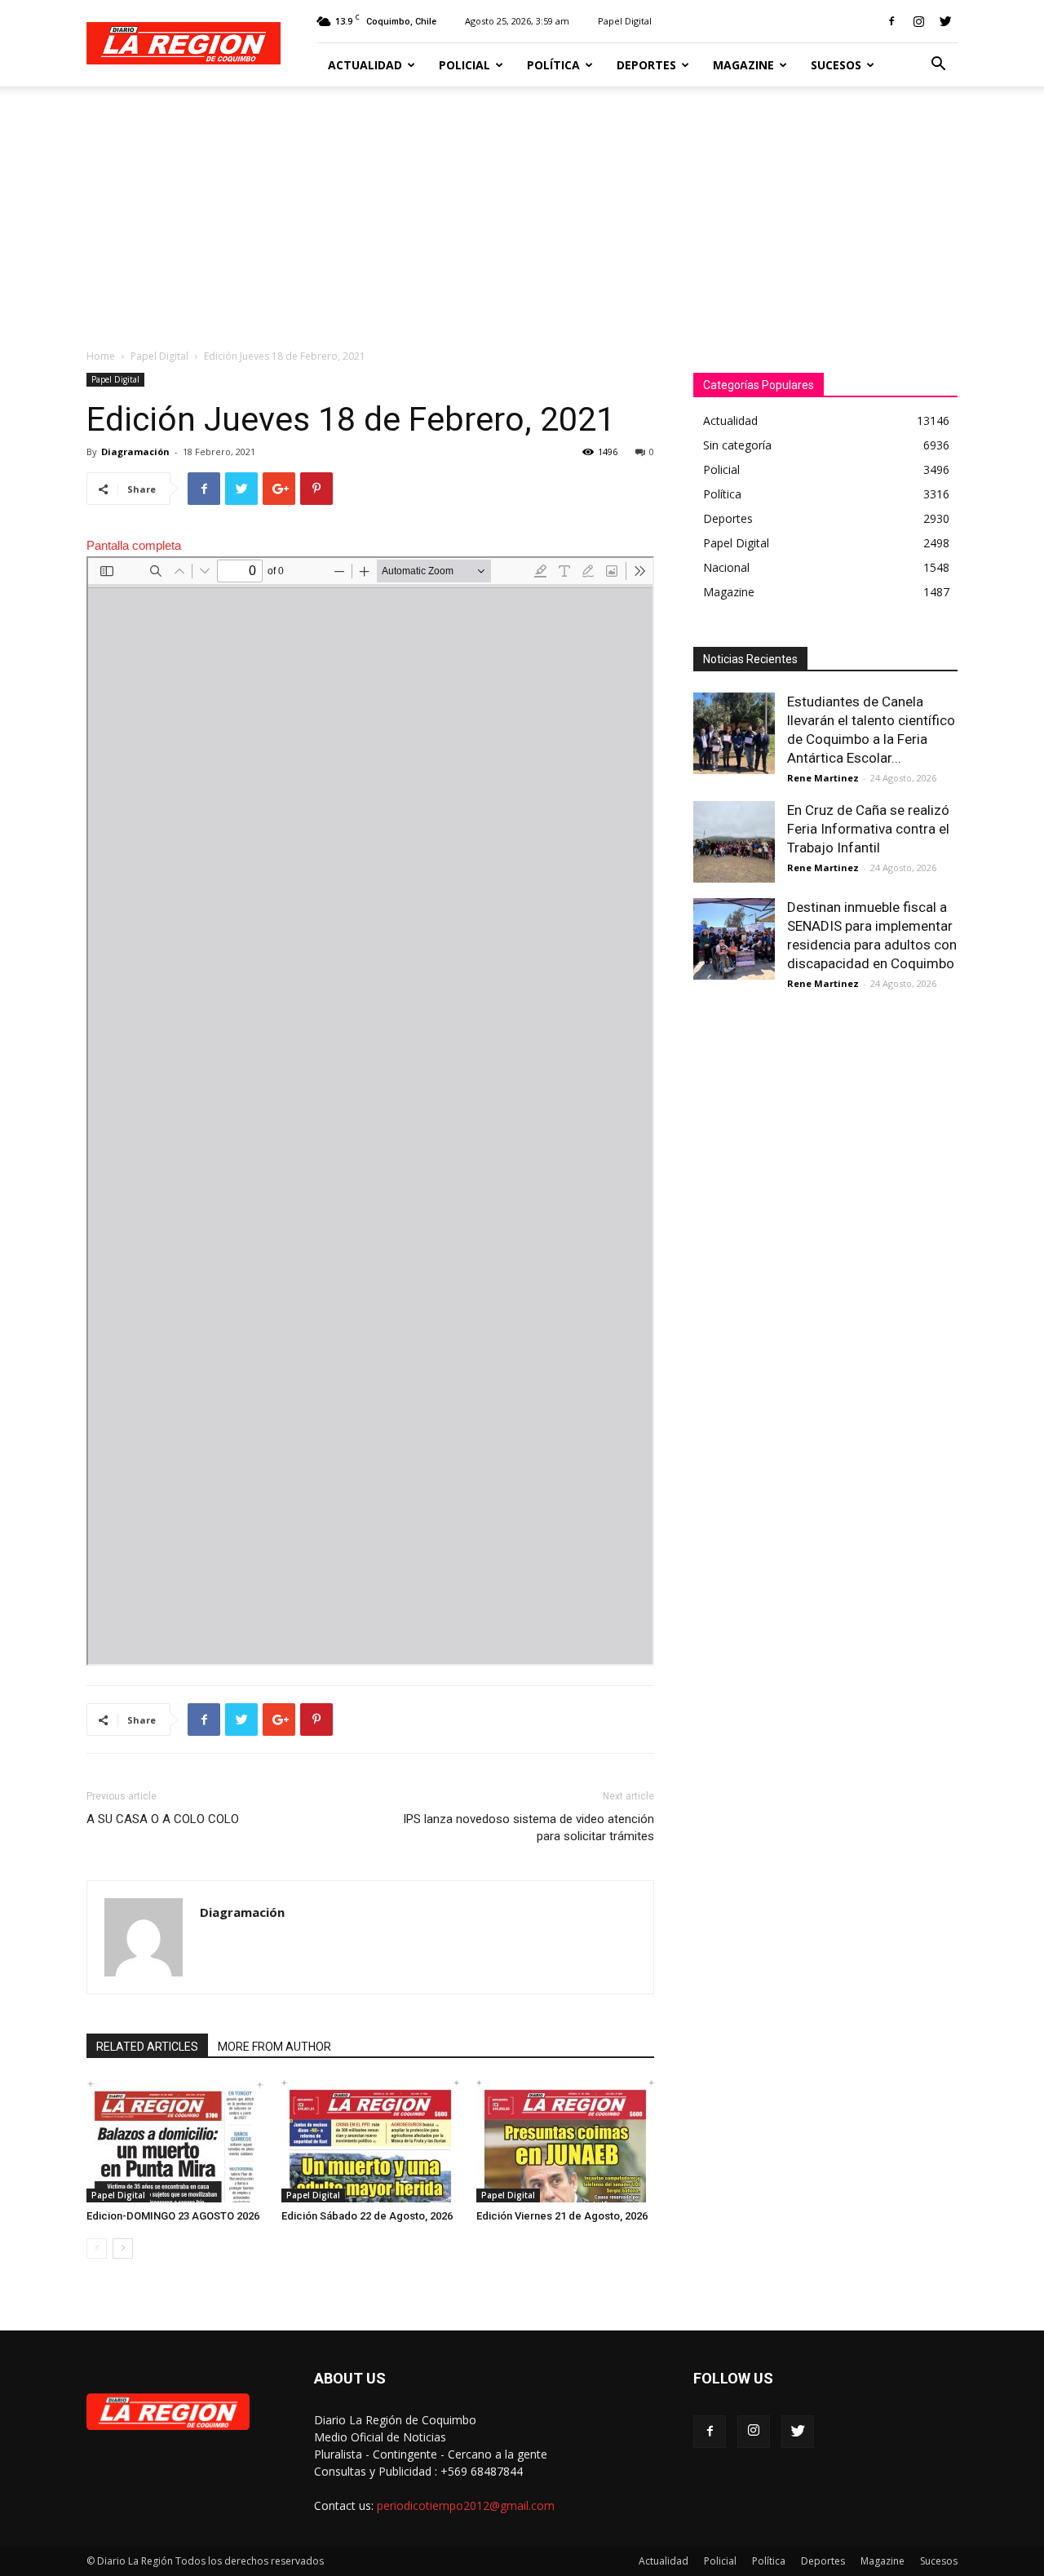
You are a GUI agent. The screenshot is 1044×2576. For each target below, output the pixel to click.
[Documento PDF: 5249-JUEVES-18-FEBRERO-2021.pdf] (370, 1111)
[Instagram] (918, 21)
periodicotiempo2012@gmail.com (466, 2505)
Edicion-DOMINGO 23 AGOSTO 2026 (173, 2216)
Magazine (743, 65)
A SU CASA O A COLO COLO (163, 1819)
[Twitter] (945, 21)
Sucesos (836, 65)
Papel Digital (625, 21)
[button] (938, 66)
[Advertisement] (522, 209)
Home (101, 356)
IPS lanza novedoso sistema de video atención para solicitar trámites (529, 1828)
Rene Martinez (823, 778)
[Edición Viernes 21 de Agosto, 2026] (565, 2141)
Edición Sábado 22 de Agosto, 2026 (367, 2216)
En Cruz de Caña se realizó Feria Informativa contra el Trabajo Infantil (868, 829)
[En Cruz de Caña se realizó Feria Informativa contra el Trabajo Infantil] (734, 842)
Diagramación (135, 451)
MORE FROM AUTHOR (274, 2047)
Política (553, 65)
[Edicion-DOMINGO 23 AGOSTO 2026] (175, 2141)
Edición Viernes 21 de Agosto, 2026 (562, 2216)
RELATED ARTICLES (147, 2047)
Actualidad (365, 65)
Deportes (646, 65)
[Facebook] (891, 21)
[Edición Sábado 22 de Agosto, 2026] (370, 2141)
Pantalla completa (134, 545)
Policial (464, 65)
